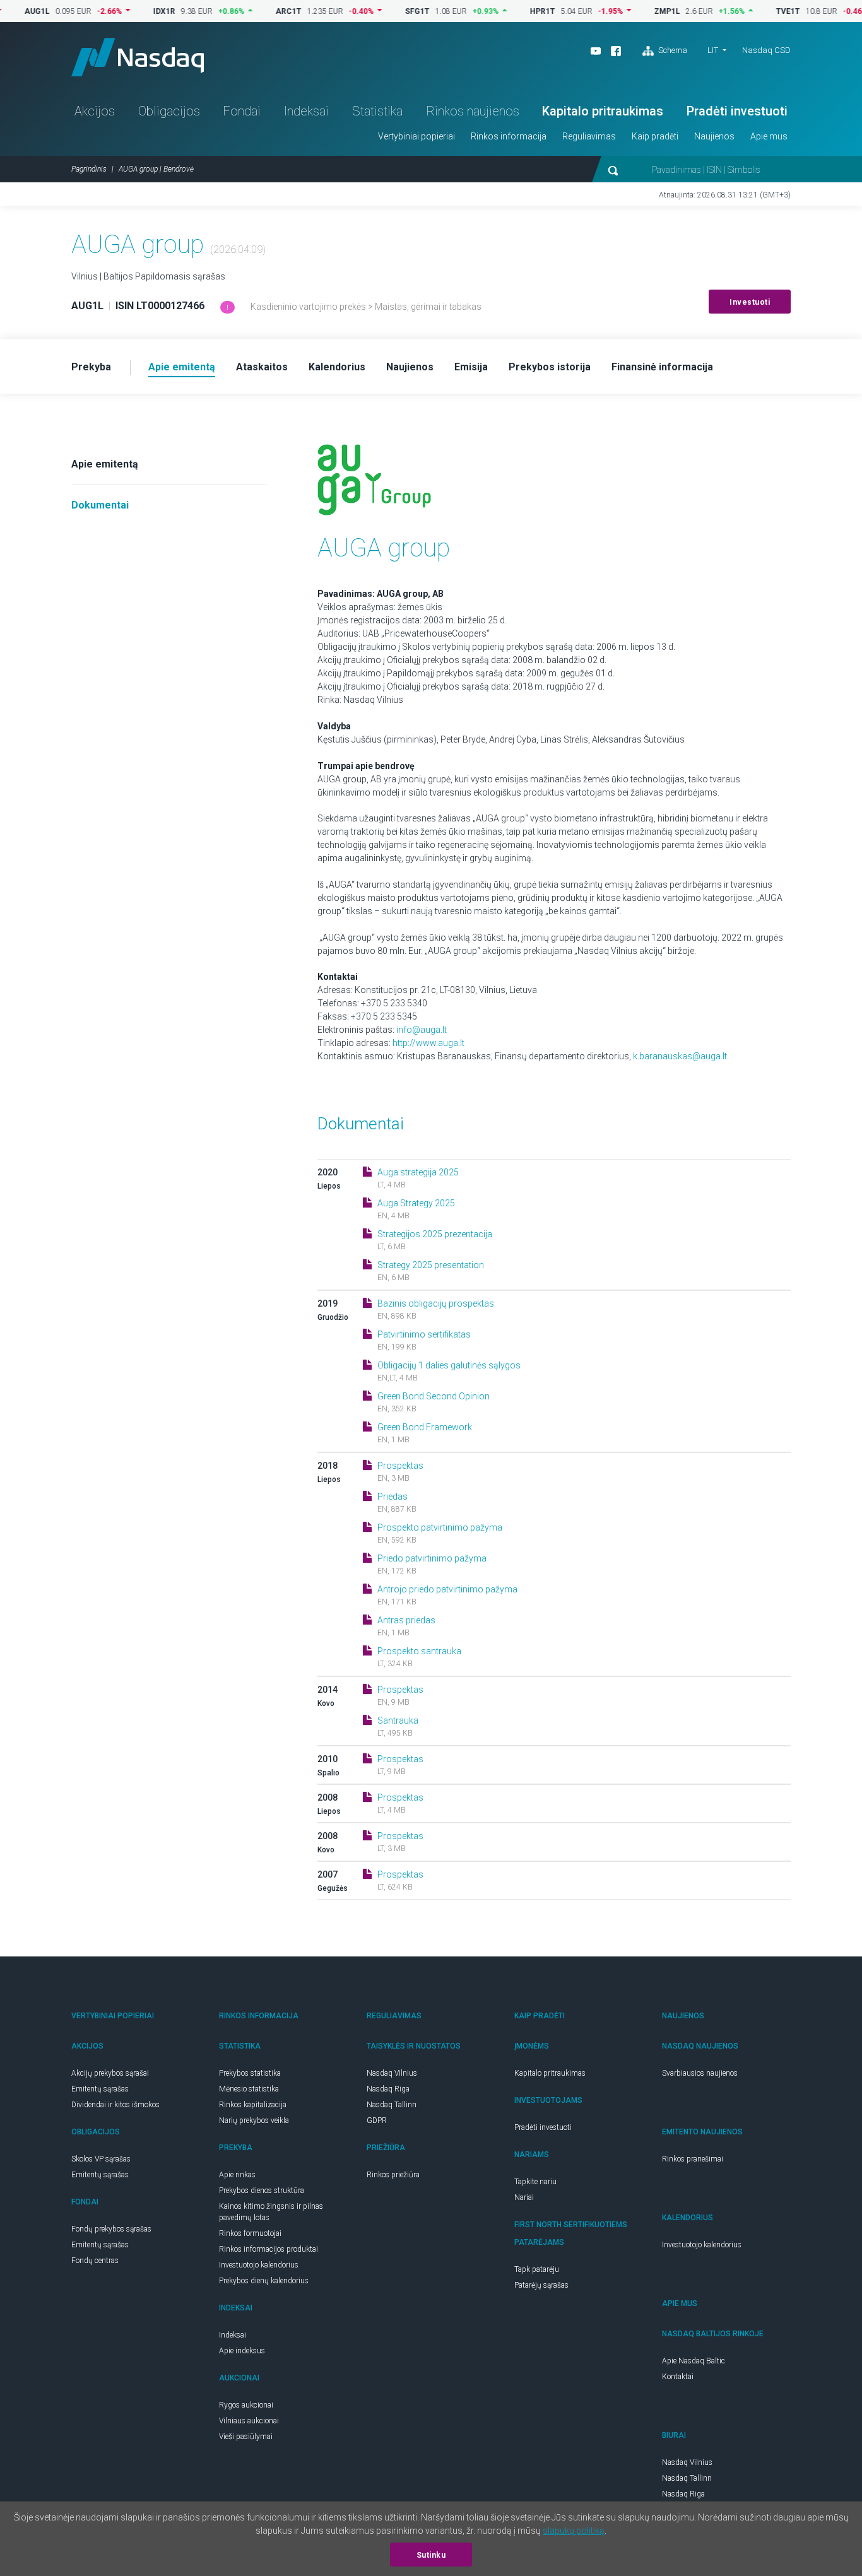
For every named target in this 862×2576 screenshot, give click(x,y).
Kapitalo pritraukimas (603, 111)
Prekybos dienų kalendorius (264, 2281)
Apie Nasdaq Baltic (694, 2361)
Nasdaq (138, 57)
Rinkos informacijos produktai (269, 2249)
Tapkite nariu (535, 2182)
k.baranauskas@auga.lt (680, 1056)
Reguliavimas (589, 136)
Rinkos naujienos (473, 111)
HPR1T (509, 11)
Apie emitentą (105, 464)
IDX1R (130, 11)
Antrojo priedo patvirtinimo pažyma (447, 1589)
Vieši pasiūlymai (246, 2437)
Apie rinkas (237, 2175)
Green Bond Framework (425, 1427)
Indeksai (306, 111)
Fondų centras (95, 2261)
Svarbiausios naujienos (700, 2073)
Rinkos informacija (509, 136)
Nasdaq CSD (766, 50)
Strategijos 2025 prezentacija (435, 1234)
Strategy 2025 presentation (431, 1265)
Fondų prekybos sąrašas (111, 2229)
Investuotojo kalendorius (259, 2265)
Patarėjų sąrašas (541, 2285)
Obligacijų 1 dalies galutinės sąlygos (449, 1365)
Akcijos (95, 111)
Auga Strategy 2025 (416, 1203)
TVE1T (754, 11)
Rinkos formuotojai (250, 2233)
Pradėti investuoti (737, 111)
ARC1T (255, 11)
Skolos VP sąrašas (101, 2159)
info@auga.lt (422, 1030)
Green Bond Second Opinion (434, 1396)
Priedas (393, 1497)
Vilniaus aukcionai (249, 2421)
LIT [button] (713, 50)
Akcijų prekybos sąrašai (110, 2073)
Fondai (242, 111)
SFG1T (383, 11)
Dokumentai (100, 505)
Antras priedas (406, 1620)
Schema (672, 50)
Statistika (377, 111)
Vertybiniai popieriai (416, 136)
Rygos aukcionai (246, 2405)
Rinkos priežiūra (393, 2175)
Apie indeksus (242, 2351)
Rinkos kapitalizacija (253, 2105)
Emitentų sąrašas (100, 2089)
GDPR (377, 2120)
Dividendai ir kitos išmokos (115, 2105)
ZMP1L (633, 11)
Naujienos (714, 136)
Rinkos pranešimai (693, 2159)
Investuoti (750, 302)
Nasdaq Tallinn (392, 2105)
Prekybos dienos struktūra (262, 2191)
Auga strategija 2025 (418, 1172)
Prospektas (400, 1466)
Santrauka (398, 1720)
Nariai (524, 2197)
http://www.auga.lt (428, 1043)
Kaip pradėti (655, 136)
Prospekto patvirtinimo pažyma (440, 1527)
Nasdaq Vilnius (392, 2073)
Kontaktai (678, 2377)
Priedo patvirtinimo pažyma (432, 1558)
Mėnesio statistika (249, 2089)
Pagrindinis (89, 169)
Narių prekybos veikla (254, 2120)
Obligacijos (169, 111)
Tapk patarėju (537, 2269)
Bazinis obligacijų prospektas (436, 1303)
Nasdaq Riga (388, 2089)
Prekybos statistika (250, 2073)
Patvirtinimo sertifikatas (424, 1334)
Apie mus (769, 136)
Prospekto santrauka (419, 1651)
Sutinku (431, 2555)
